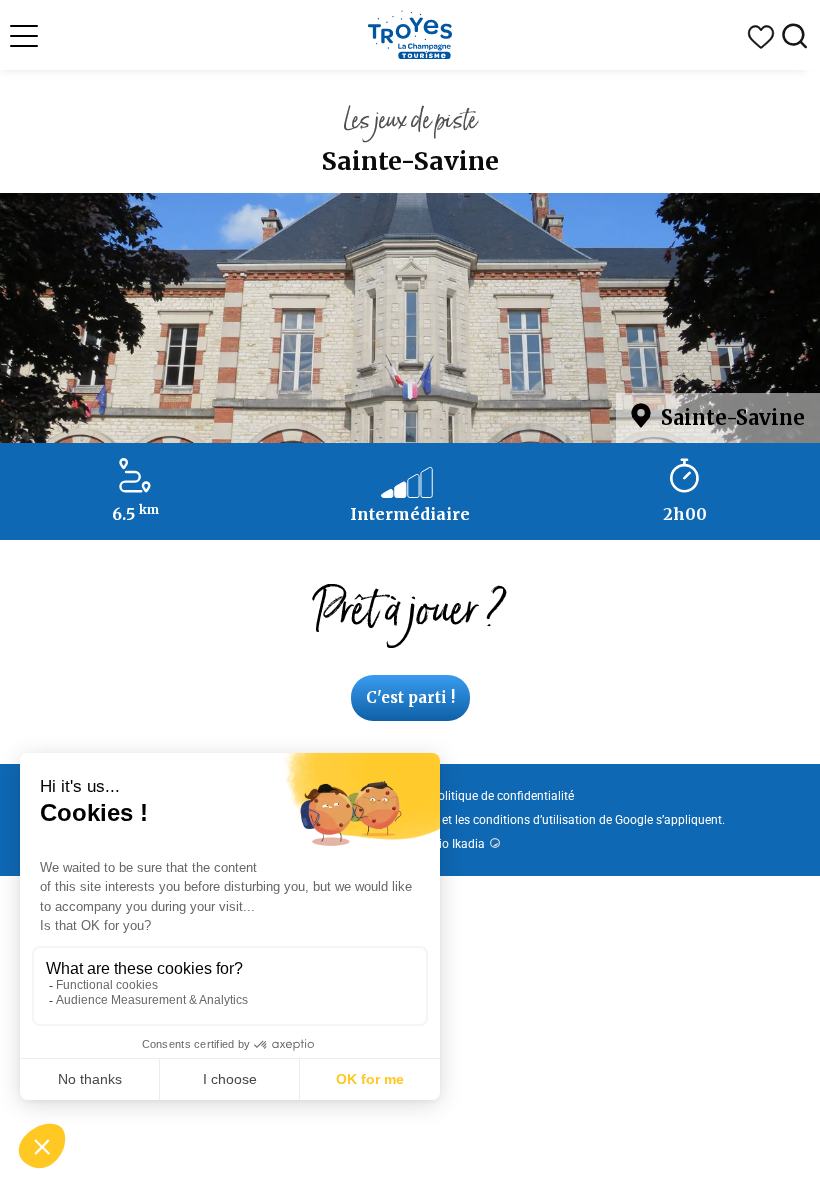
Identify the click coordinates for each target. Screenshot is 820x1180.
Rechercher (795, 37)
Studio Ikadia (449, 844)
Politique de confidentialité (502, 796)
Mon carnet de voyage (761, 37)
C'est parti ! (410, 697)
